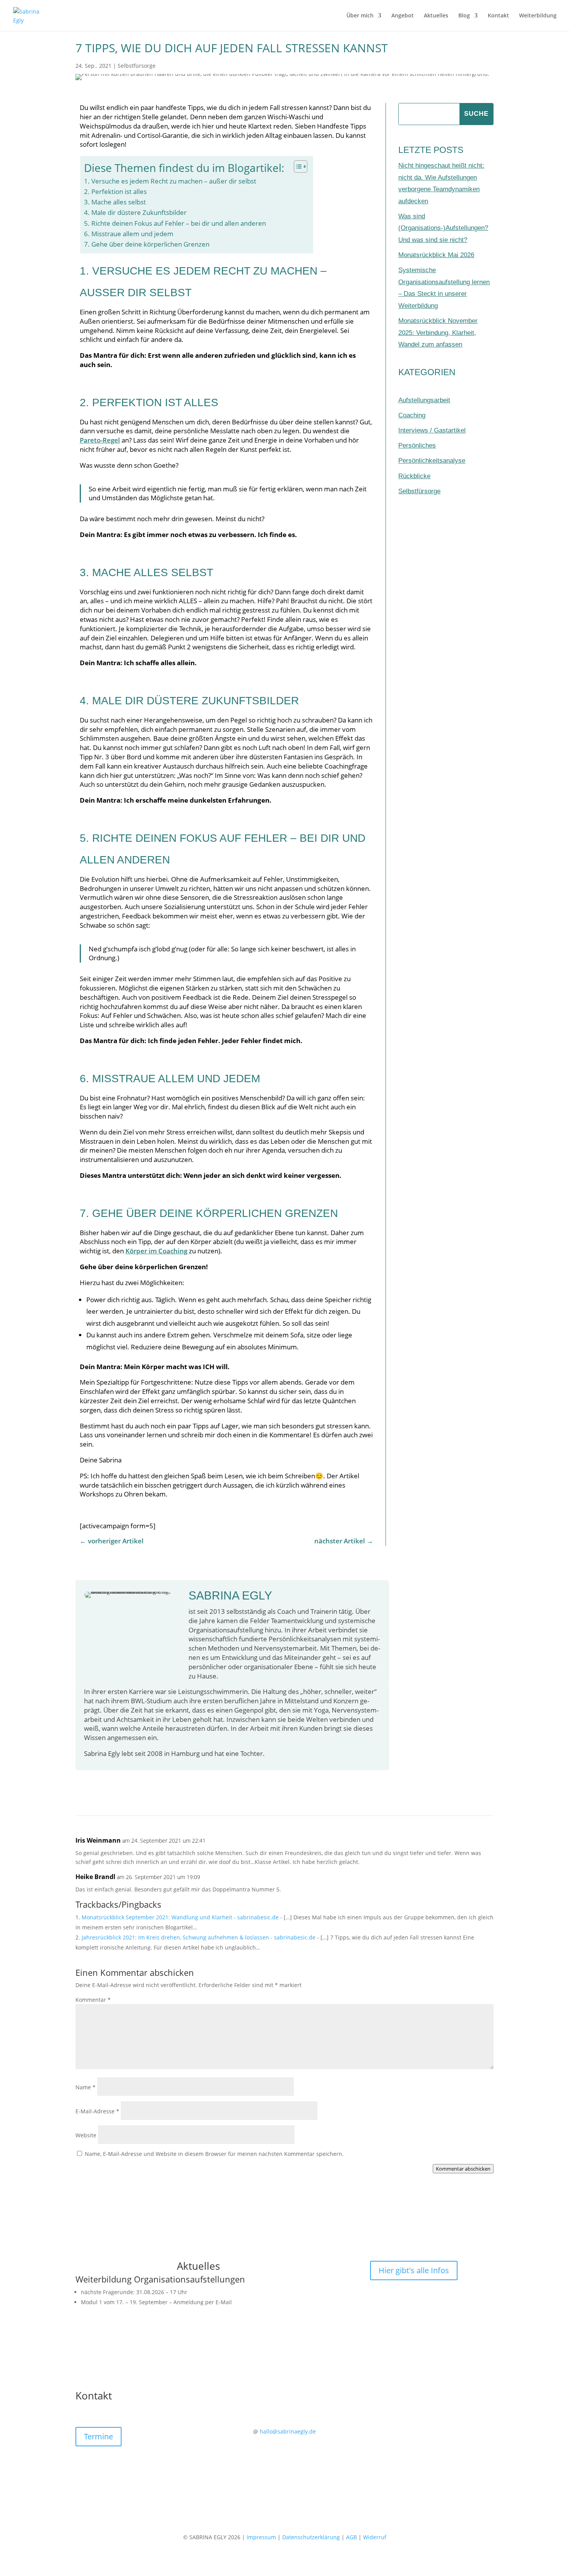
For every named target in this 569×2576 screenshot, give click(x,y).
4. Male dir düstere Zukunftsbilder (135, 212)
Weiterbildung (538, 16)
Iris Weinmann (98, 1840)
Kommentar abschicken (463, 2169)
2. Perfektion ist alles (115, 191)
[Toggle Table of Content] (297, 166)
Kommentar (93, 2000)
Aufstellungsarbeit (424, 400)
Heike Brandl (95, 1877)
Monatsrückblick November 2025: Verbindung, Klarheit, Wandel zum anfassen (438, 333)
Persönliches (417, 445)
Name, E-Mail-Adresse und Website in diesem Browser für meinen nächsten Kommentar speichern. (214, 2154)
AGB (351, 2537)
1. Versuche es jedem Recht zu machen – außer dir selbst (170, 181)
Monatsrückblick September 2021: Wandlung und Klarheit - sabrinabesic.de (180, 1917)
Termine (99, 2436)
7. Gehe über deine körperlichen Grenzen (147, 244)
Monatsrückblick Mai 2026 (436, 255)
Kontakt (498, 16)
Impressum (261, 2537)
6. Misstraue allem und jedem (129, 234)
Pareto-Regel (100, 440)
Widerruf (375, 2537)
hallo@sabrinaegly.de (288, 2431)
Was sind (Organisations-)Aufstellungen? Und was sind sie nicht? (443, 228)
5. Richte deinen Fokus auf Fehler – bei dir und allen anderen (175, 223)
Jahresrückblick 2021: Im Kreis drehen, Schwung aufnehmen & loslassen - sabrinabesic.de (199, 1937)
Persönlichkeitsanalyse (432, 461)
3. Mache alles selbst (115, 202)
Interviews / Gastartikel (432, 430)
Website (86, 2135)
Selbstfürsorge (137, 66)
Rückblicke (414, 476)
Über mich (360, 16)
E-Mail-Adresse (97, 2111)
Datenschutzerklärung (311, 2537)
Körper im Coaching (156, 1251)
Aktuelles (436, 16)
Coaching (412, 415)
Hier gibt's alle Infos (414, 2270)
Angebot (403, 16)
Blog (464, 16)
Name (86, 2087)
